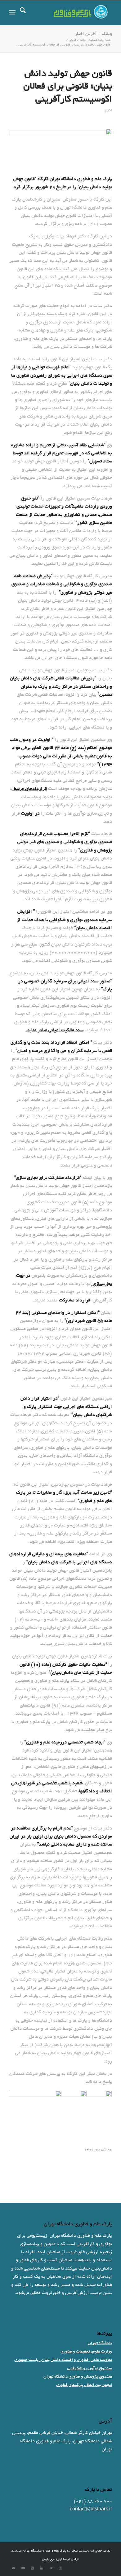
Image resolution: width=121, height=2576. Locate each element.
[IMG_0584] (60, 148)
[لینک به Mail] (14, 2568)
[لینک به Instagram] (60, 2568)
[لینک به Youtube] (23, 2568)
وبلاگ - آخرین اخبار (93, 34)
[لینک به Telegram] (51, 2568)
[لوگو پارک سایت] (71, 13)
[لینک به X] (32, 2568)
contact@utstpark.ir (91, 2509)
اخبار (108, 111)
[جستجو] (23, 13)
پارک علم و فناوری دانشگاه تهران (44, 2551)
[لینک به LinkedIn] (42, 2568)
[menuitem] (23, 13)
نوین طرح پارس (52, 2559)
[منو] (12, 13)
